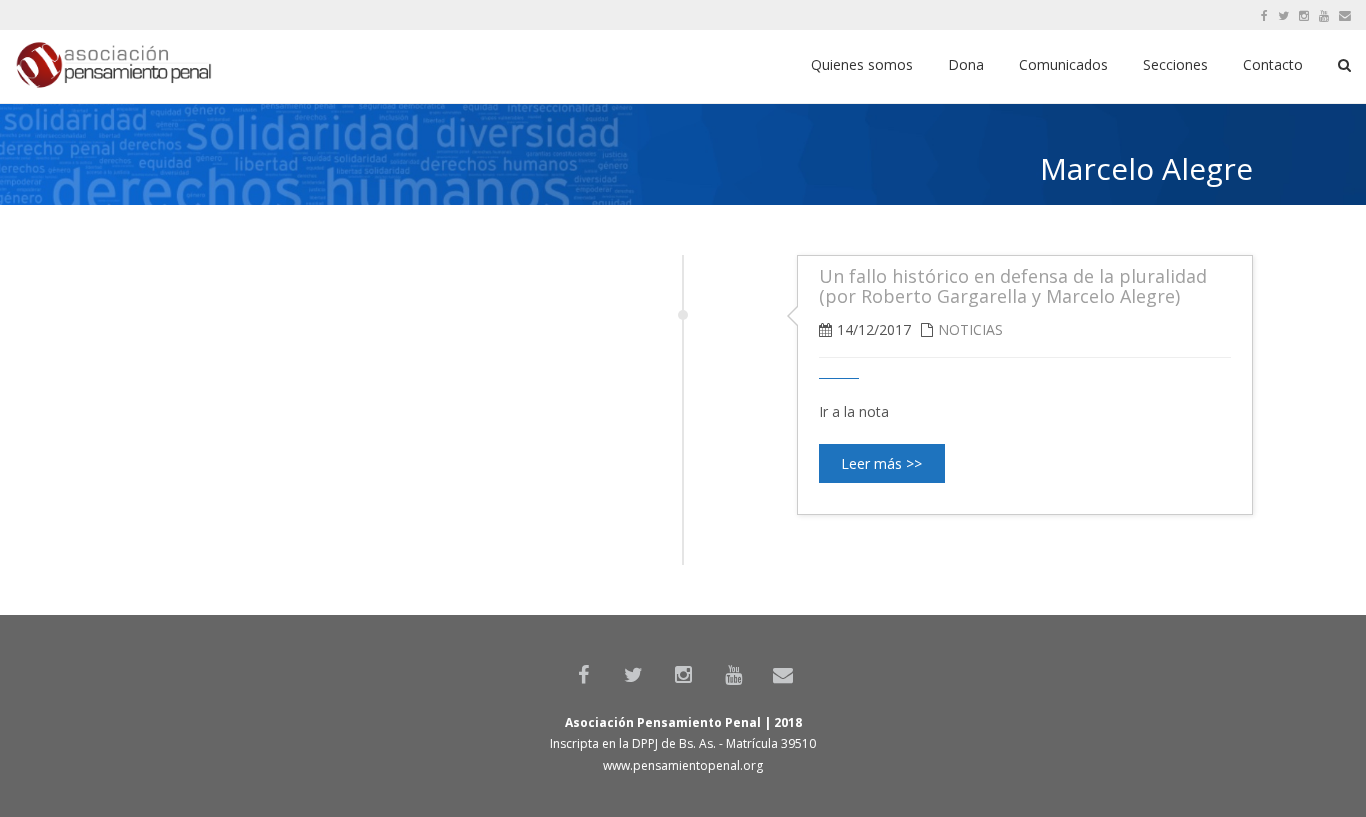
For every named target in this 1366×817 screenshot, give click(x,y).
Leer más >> (881, 463)
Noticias (970, 329)
